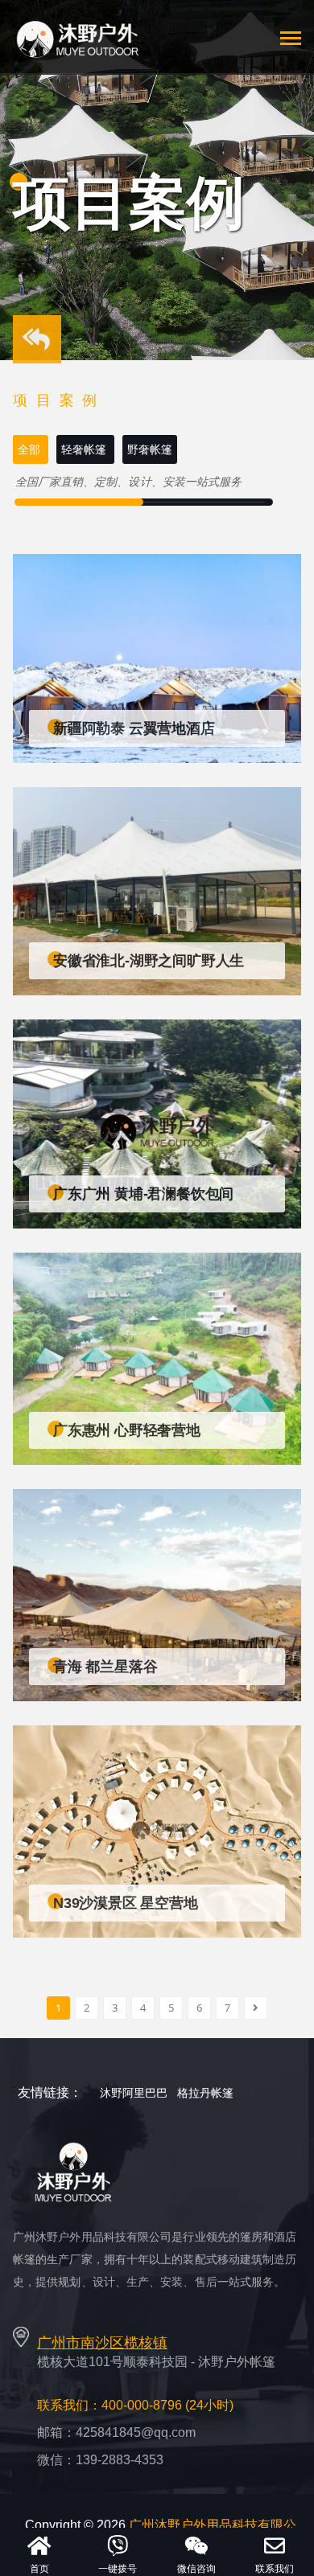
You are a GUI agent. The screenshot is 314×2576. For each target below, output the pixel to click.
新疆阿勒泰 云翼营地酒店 (134, 728)
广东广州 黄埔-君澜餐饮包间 (143, 1194)
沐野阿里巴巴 (134, 2093)
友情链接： (50, 2092)
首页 (39, 2569)
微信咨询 (196, 2569)
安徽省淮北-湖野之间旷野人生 (149, 961)
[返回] (37, 344)
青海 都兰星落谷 (105, 1667)
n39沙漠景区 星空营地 (126, 1903)
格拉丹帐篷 (205, 2093)
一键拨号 (118, 2569)
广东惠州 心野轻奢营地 (127, 1430)
